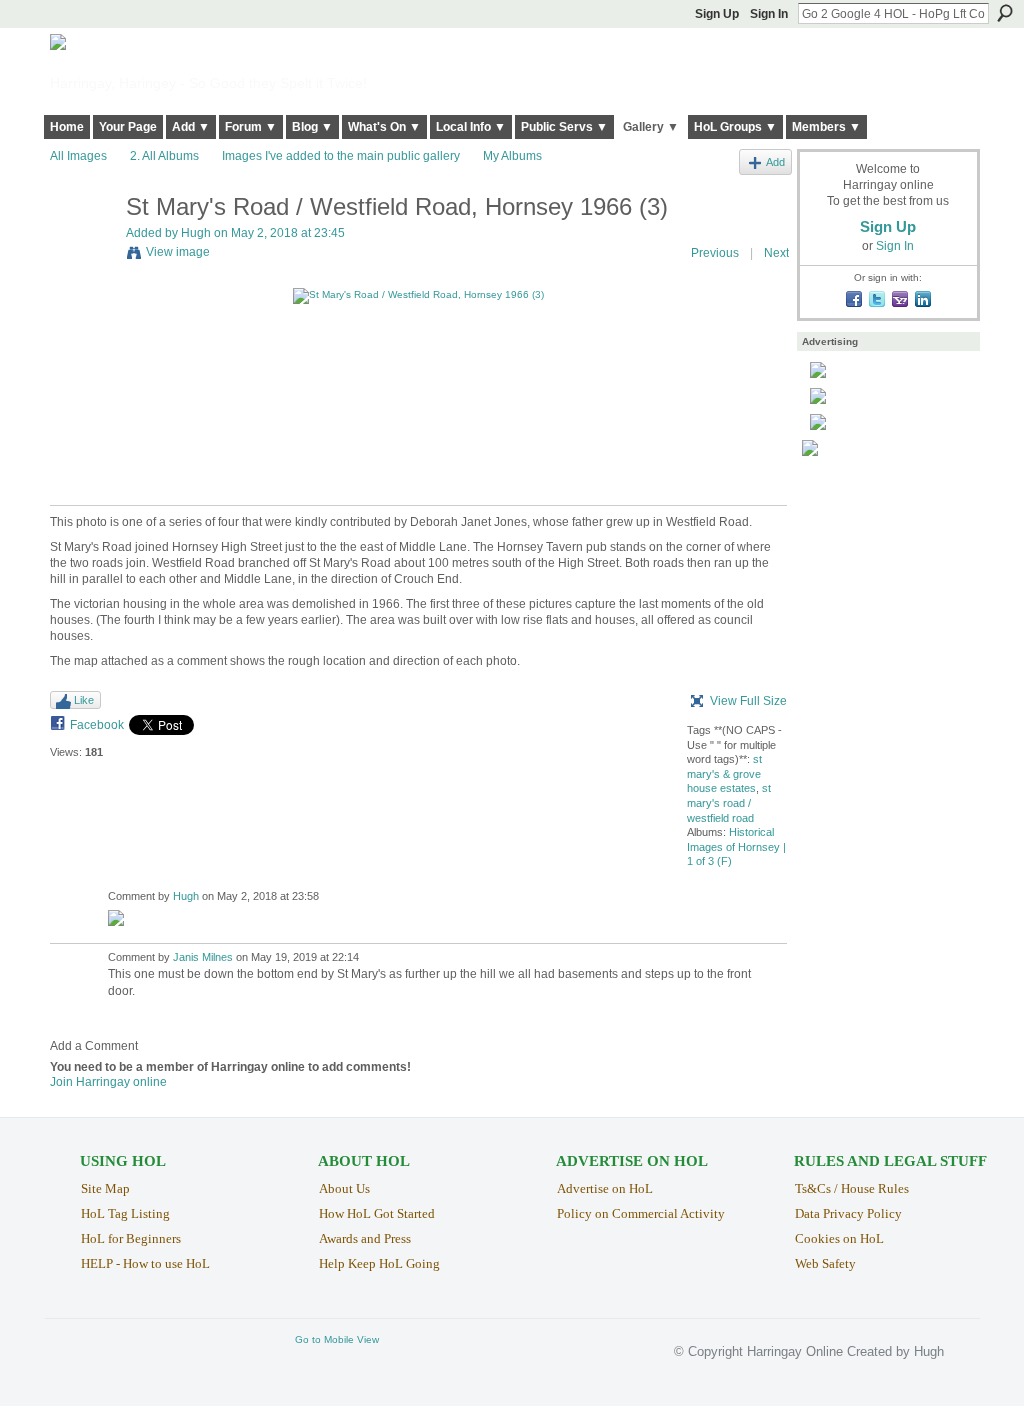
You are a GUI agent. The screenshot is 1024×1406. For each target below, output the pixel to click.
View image (178, 252)
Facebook (97, 725)
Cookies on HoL (839, 1238)
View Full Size (748, 701)
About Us (344, 1188)
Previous (715, 253)
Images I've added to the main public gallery (341, 156)
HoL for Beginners (131, 1238)
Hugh (196, 233)
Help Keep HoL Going (379, 1263)
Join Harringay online (108, 1082)
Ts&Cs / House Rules (852, 1188)
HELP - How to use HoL (145, 1263)
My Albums (512, 156)
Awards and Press (365, 1238)
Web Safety (825, 1263)
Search (1005, 13)
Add (775, 162)
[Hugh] (82, 249)
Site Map (105, 1188)
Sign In (769, 14)
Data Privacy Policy (848, 1213)
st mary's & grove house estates (724, 773)
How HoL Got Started (377, 1213)
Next (776, 253)
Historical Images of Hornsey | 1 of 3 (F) (736, 846)
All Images (78, 156)
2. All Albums (164, 156)
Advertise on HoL (605, 1188)
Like (84, 700)
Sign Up (717, 14)
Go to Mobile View (337, 1339)
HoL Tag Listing (125, 1213)
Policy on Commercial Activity (641, 1213)
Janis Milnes (203, 957)
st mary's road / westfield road (729, 802)
